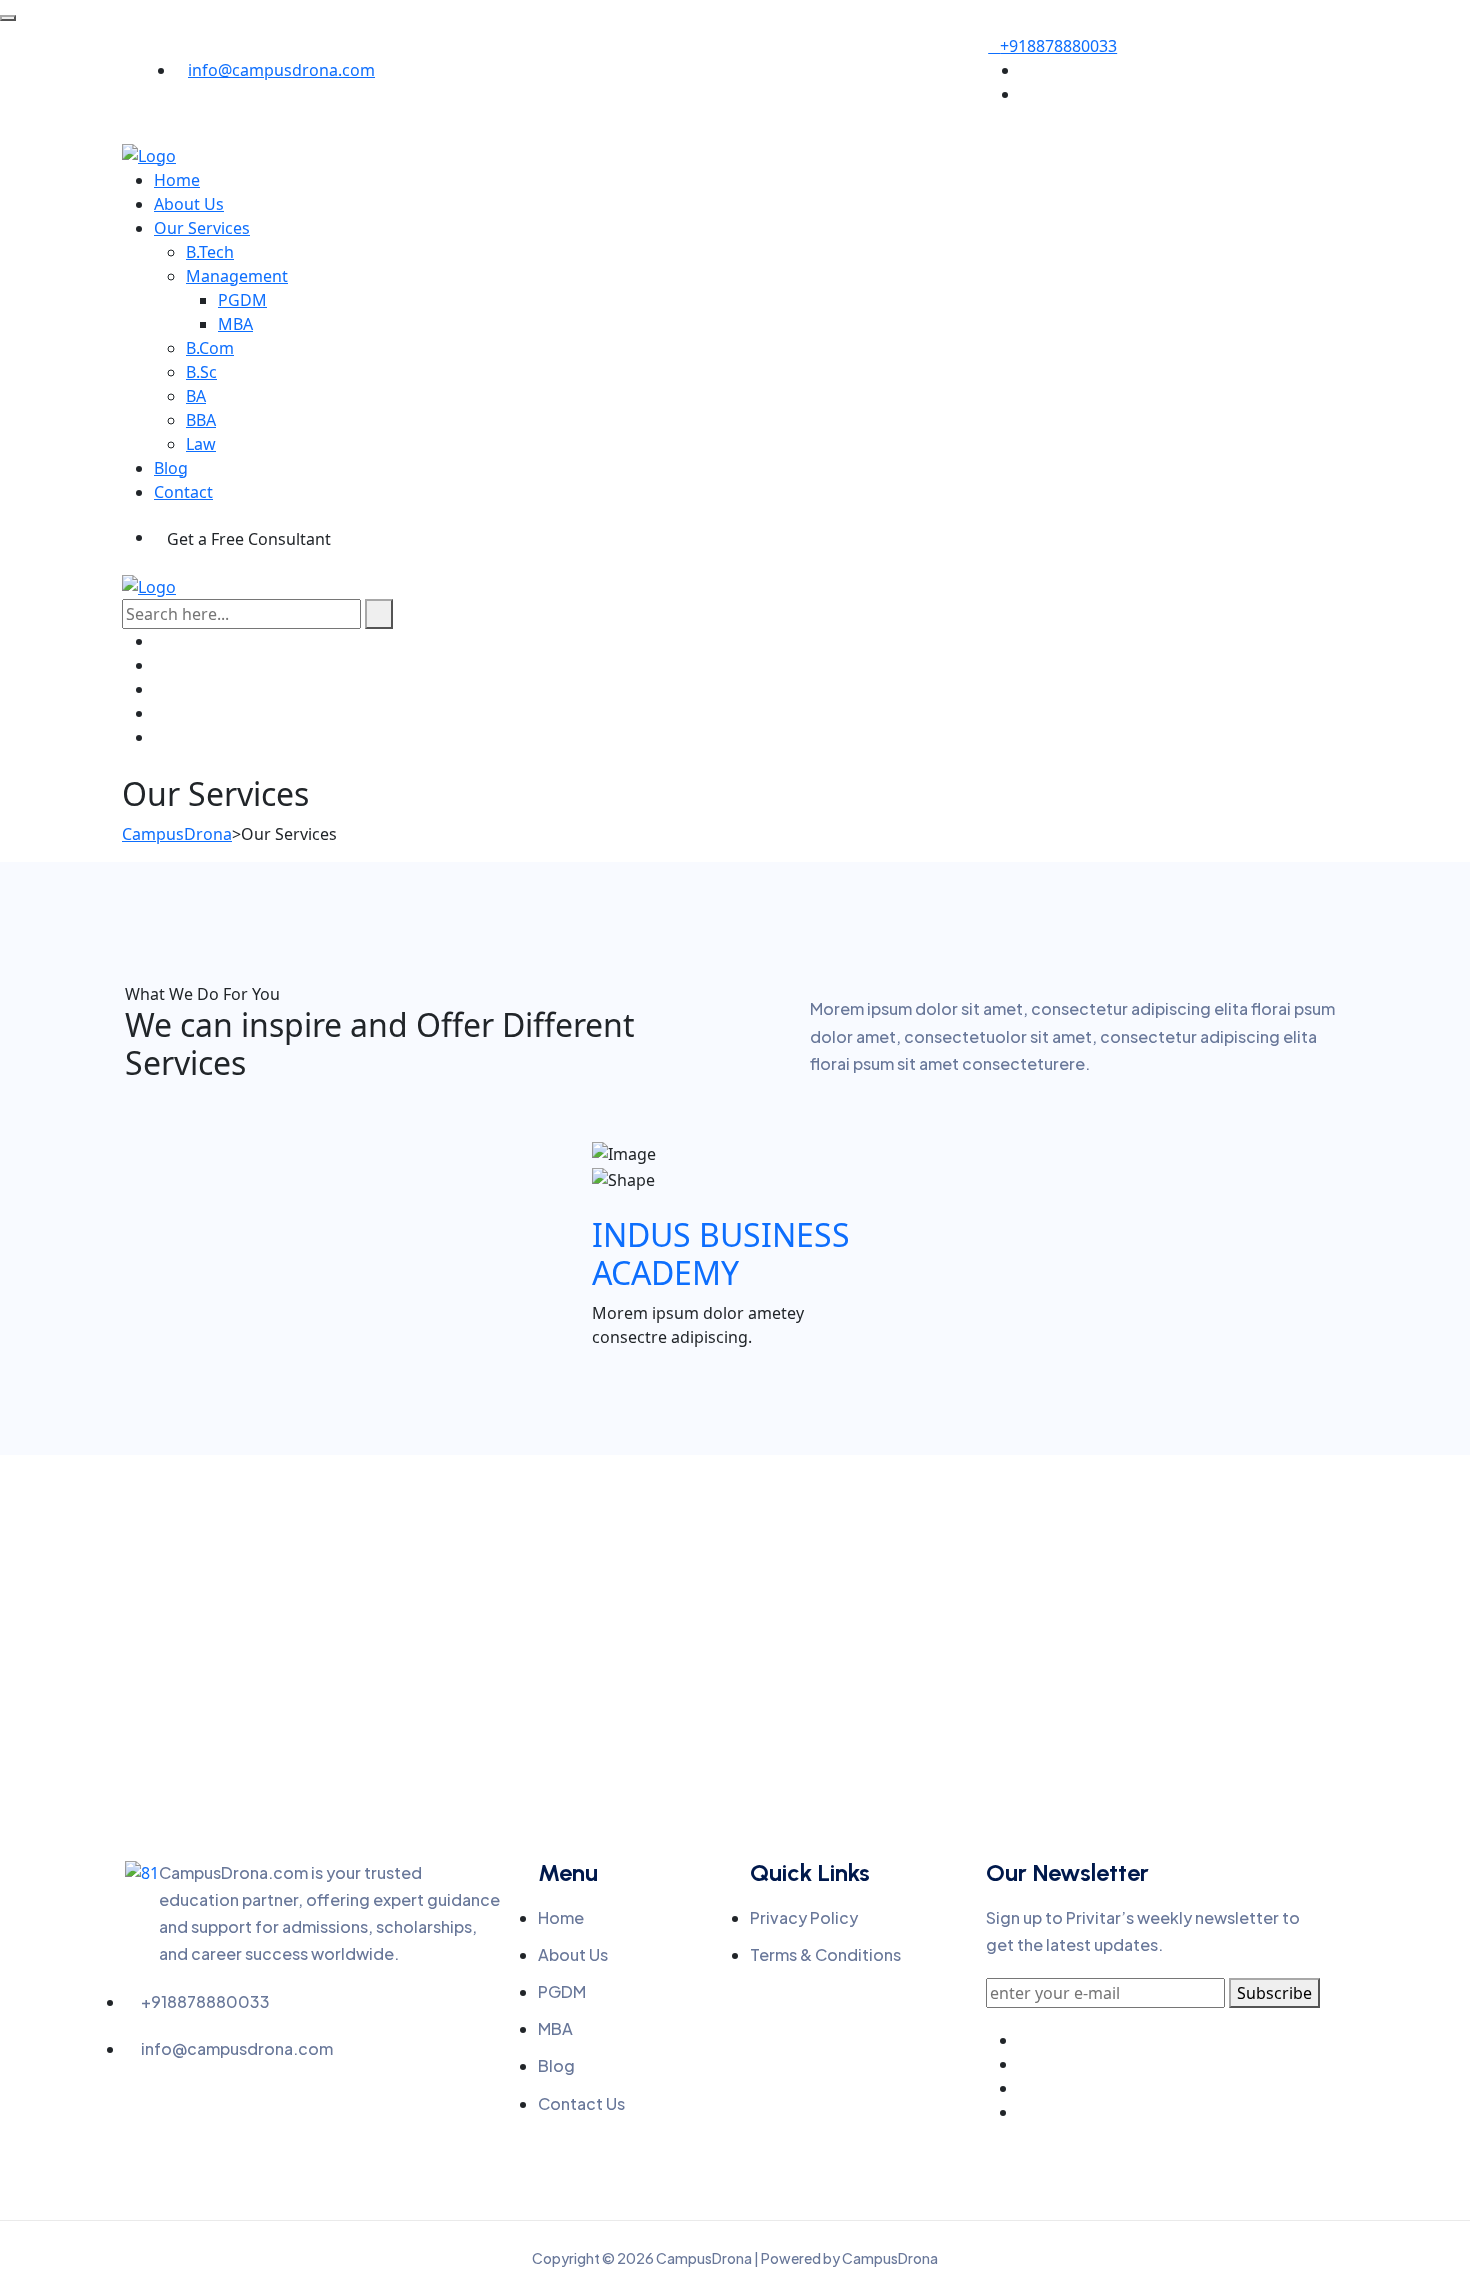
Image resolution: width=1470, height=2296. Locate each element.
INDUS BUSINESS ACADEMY (721, 1253)
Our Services (202, 228)
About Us (189, 204)
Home (177, 180)
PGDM (242, 300)
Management (237, 276)
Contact (183, 492)
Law (201, 444)
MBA (235, 324)
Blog (171, 468)
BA (196, 396)
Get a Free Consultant (249, 539)
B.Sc (201, 372)
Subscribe (1274, 1993)
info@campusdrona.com (281, 70)
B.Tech (210, 252)
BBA (201, 420)
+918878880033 (1058, 46)
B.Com (210, 348)
